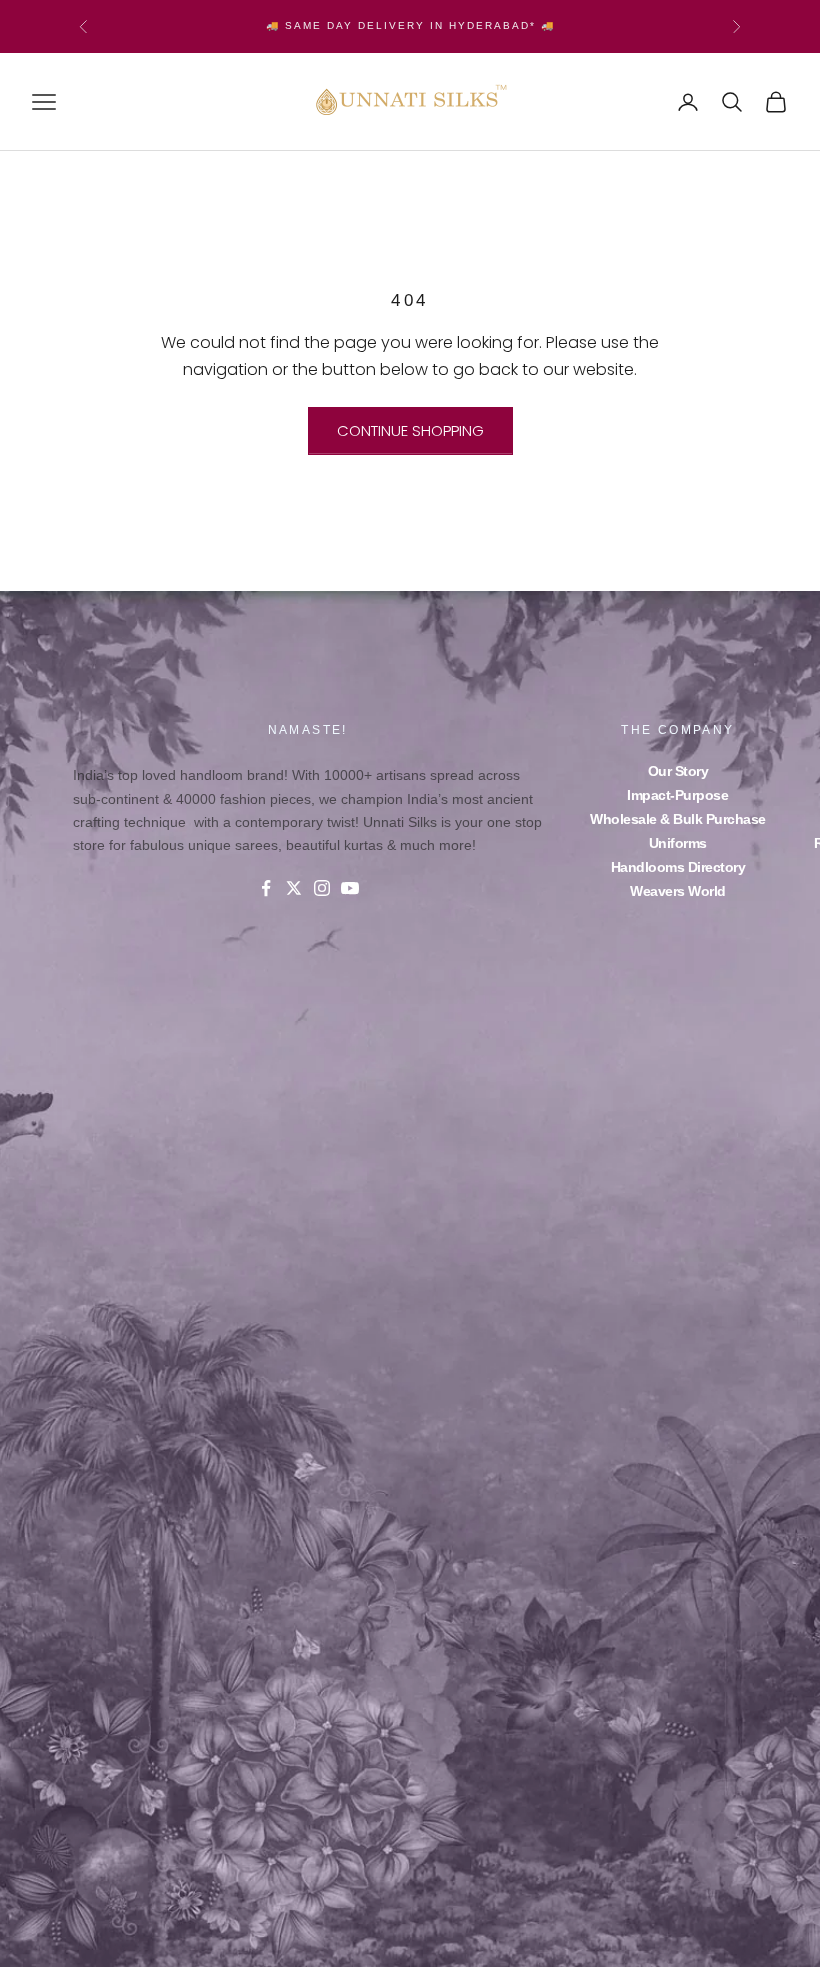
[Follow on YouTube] (350, 888)
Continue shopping (410, 430)
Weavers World (678, 891)
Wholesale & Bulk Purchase (678, 819)
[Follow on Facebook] (266, 888)
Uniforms (678, 843)
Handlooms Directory (678, 867)
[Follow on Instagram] (322, 888)
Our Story (678, 771)
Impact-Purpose (677, 795)
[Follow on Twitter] (294, 888)
